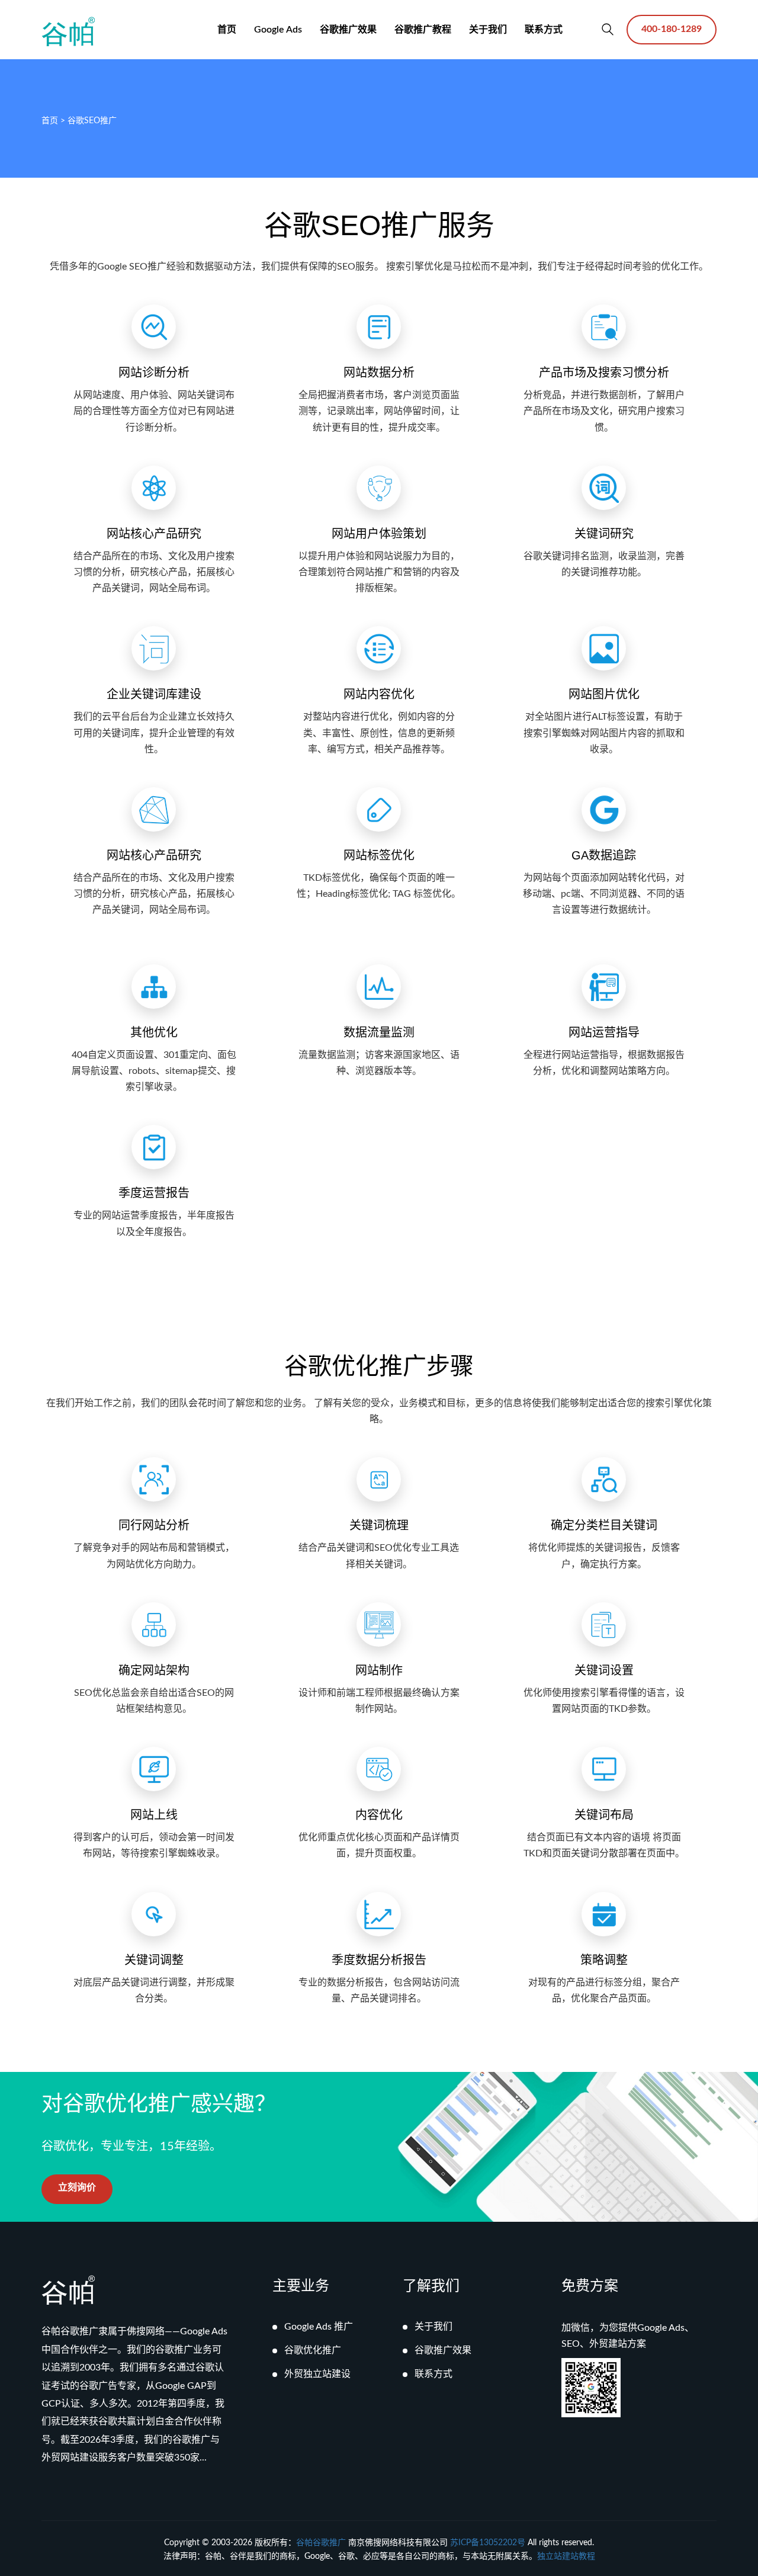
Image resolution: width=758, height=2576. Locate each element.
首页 (227, 30)
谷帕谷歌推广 (321, 2543)
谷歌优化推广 (313, 2350)
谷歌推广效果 (348, 30)
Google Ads (278, 30)
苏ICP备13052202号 (488, 2543)
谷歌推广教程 (423, 30)
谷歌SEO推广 (92, 121)
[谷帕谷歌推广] (68, 31)
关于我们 (488, 30)
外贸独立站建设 (317, 2374)
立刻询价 (77, 2187)
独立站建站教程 (566, 2556)
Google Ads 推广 (319, 2327)
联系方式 (544, 30)
